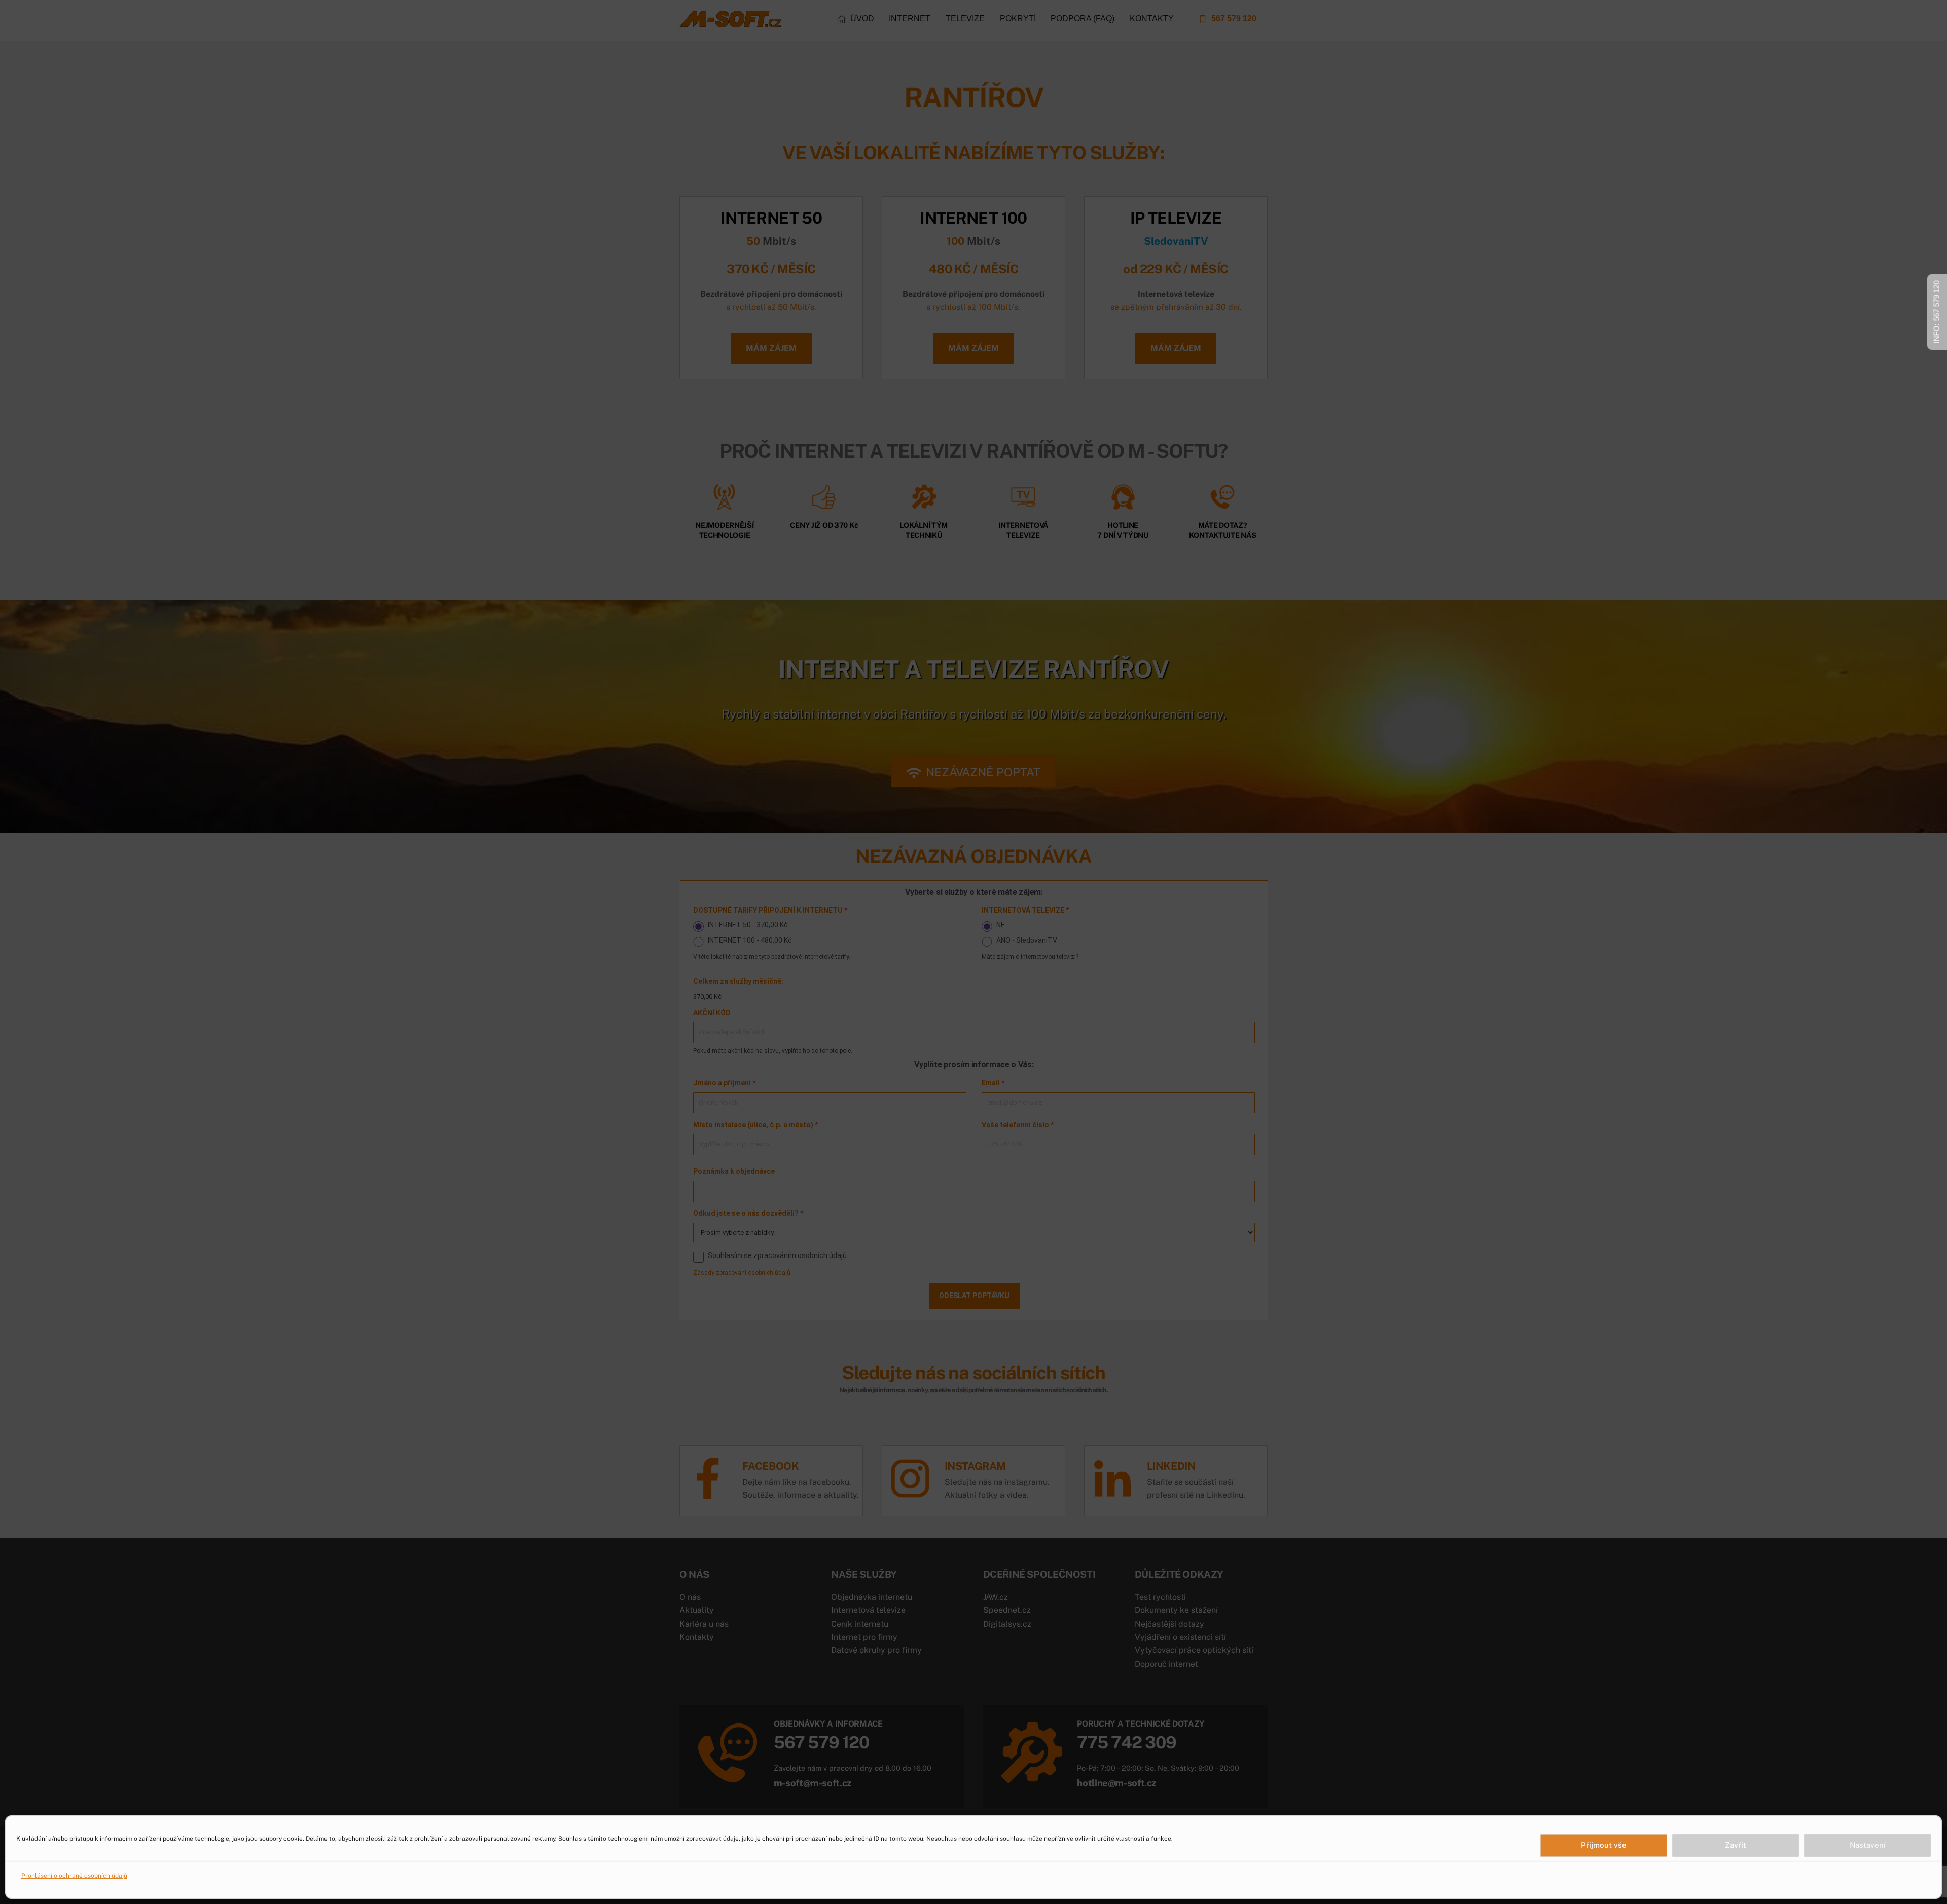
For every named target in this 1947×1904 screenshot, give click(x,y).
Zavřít (1736, 1845)
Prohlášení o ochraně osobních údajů (74, 1876)
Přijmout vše (1604, 1845)
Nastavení (1868, 1845)
